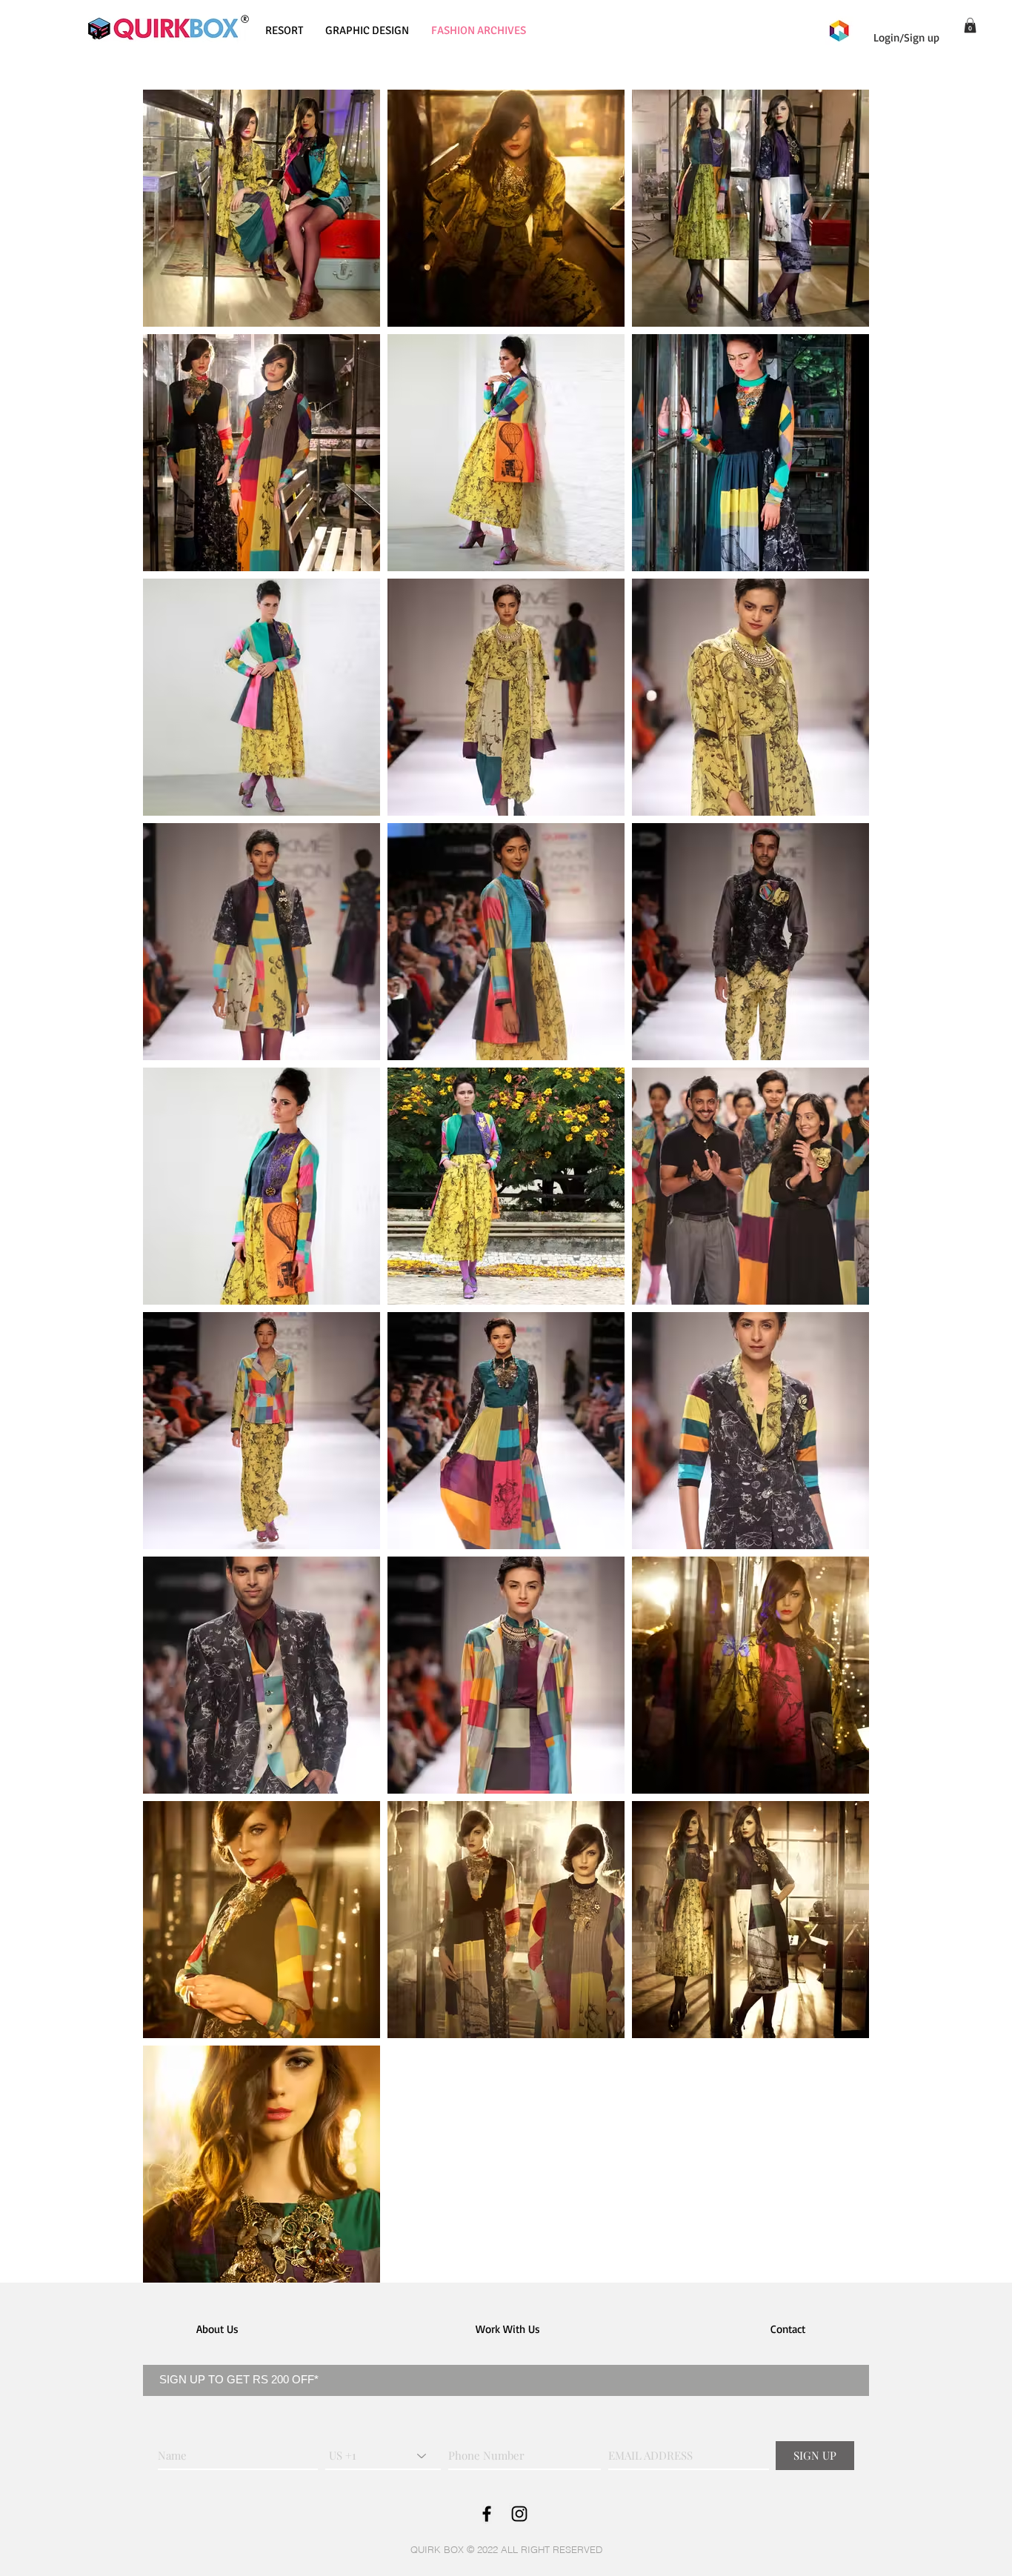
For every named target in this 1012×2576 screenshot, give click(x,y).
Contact (788, 2329)
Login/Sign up (906, 37)
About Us (217, 2329)
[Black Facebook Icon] (487, 2514)
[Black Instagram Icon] (519, 2514)
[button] (970, 25)
